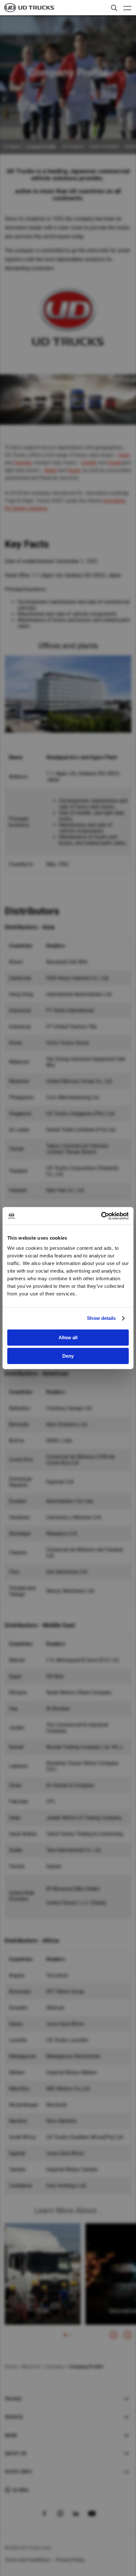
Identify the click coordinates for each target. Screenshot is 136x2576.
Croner (115, 463)
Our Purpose (73, 147)
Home (11, 2367)
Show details (101, 1318)
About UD (15, 2454)
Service (14, 2417)
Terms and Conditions (27, 2560)
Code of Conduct (104, 147)
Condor (89, 463)
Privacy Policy (71, 2560)
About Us (31, 2367)
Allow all (68, 1337)
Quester (23, 463)
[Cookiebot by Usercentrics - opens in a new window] (101, 1216)
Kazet (51, 470)
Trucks (13, 2399)
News (11, 2435)
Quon (124, 455)
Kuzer (74, 470)
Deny (68, 1356)
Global (21, 2490)
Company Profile (41, 147)
